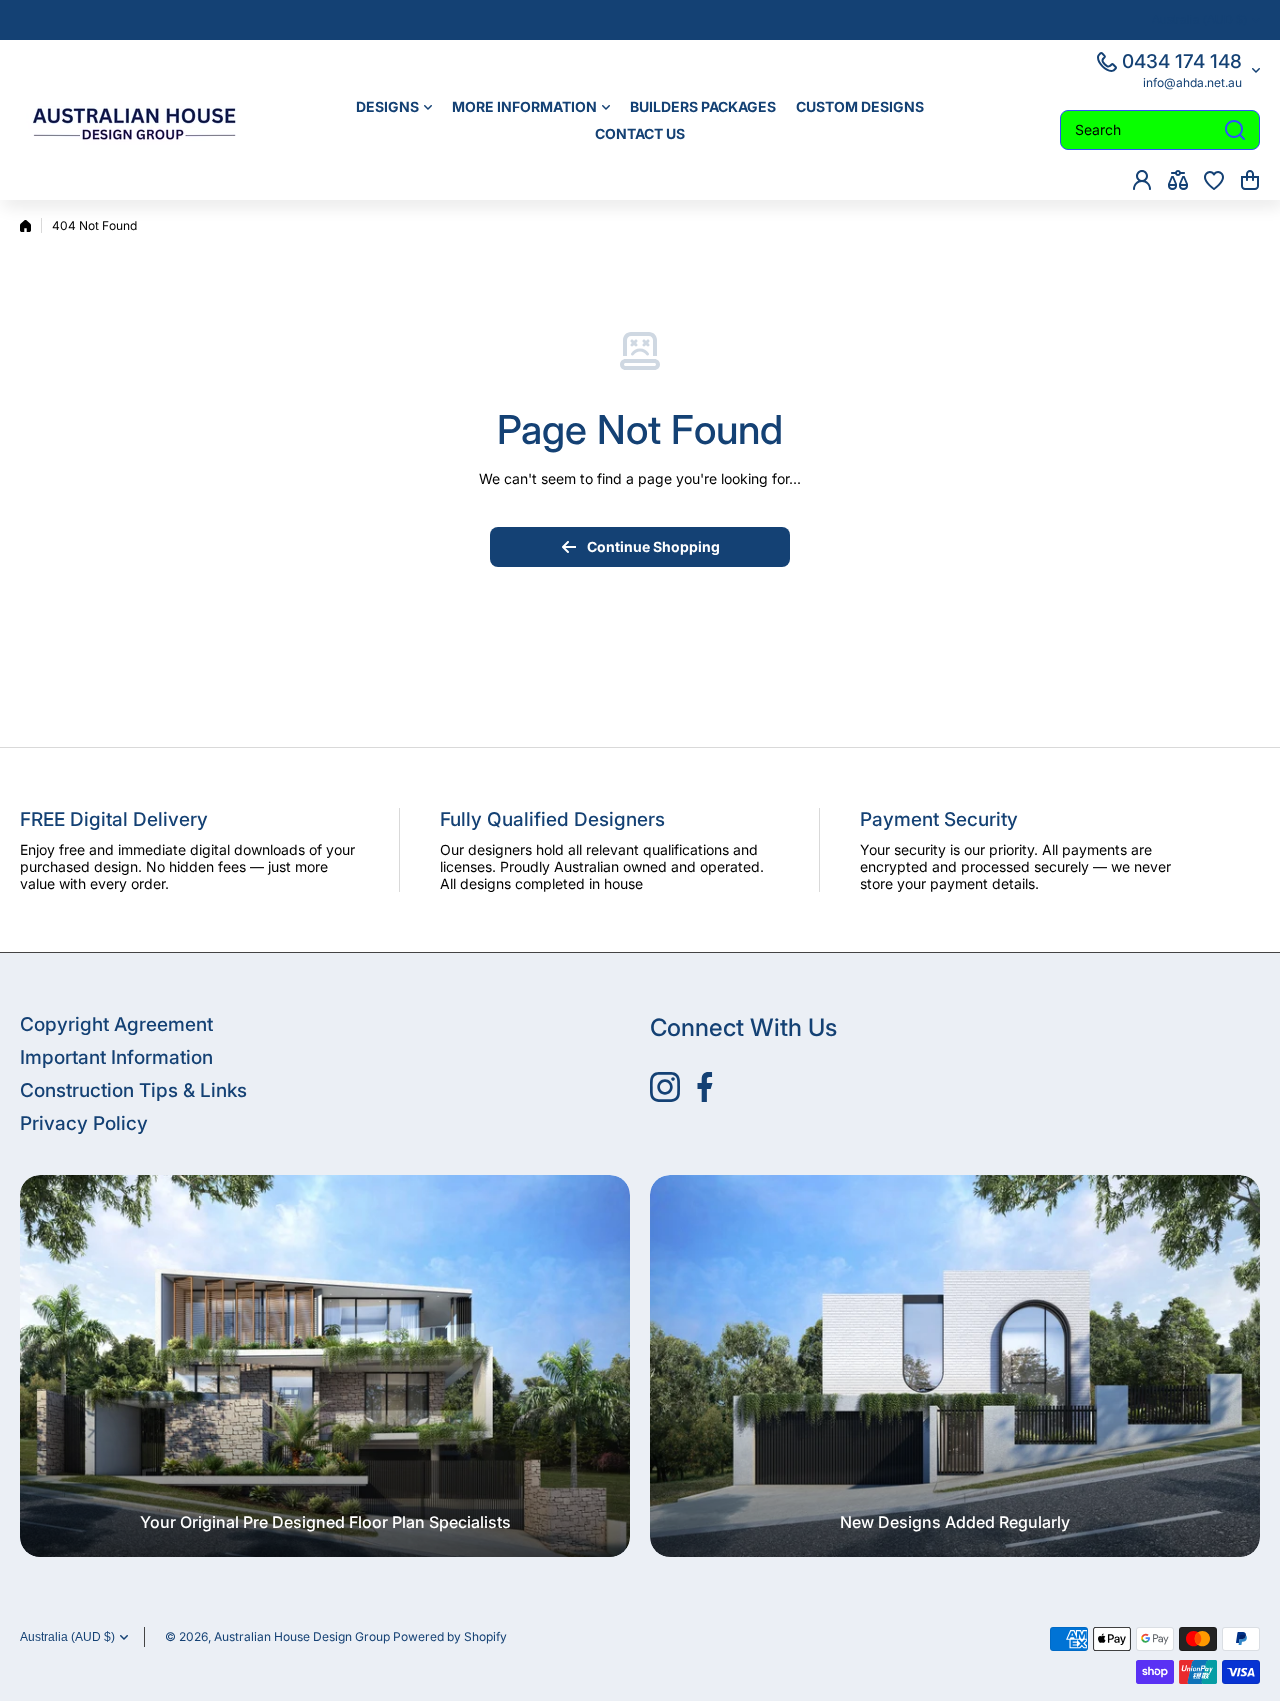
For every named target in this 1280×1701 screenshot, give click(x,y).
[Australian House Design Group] (145, 120)
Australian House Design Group (302, 1636)
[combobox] (1160, 130)
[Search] (1235, 130)
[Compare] (1178, 180)
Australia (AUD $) (67, 1637)
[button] (1250, 180)
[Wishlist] (1214, 180)
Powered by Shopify (450, 1636)
